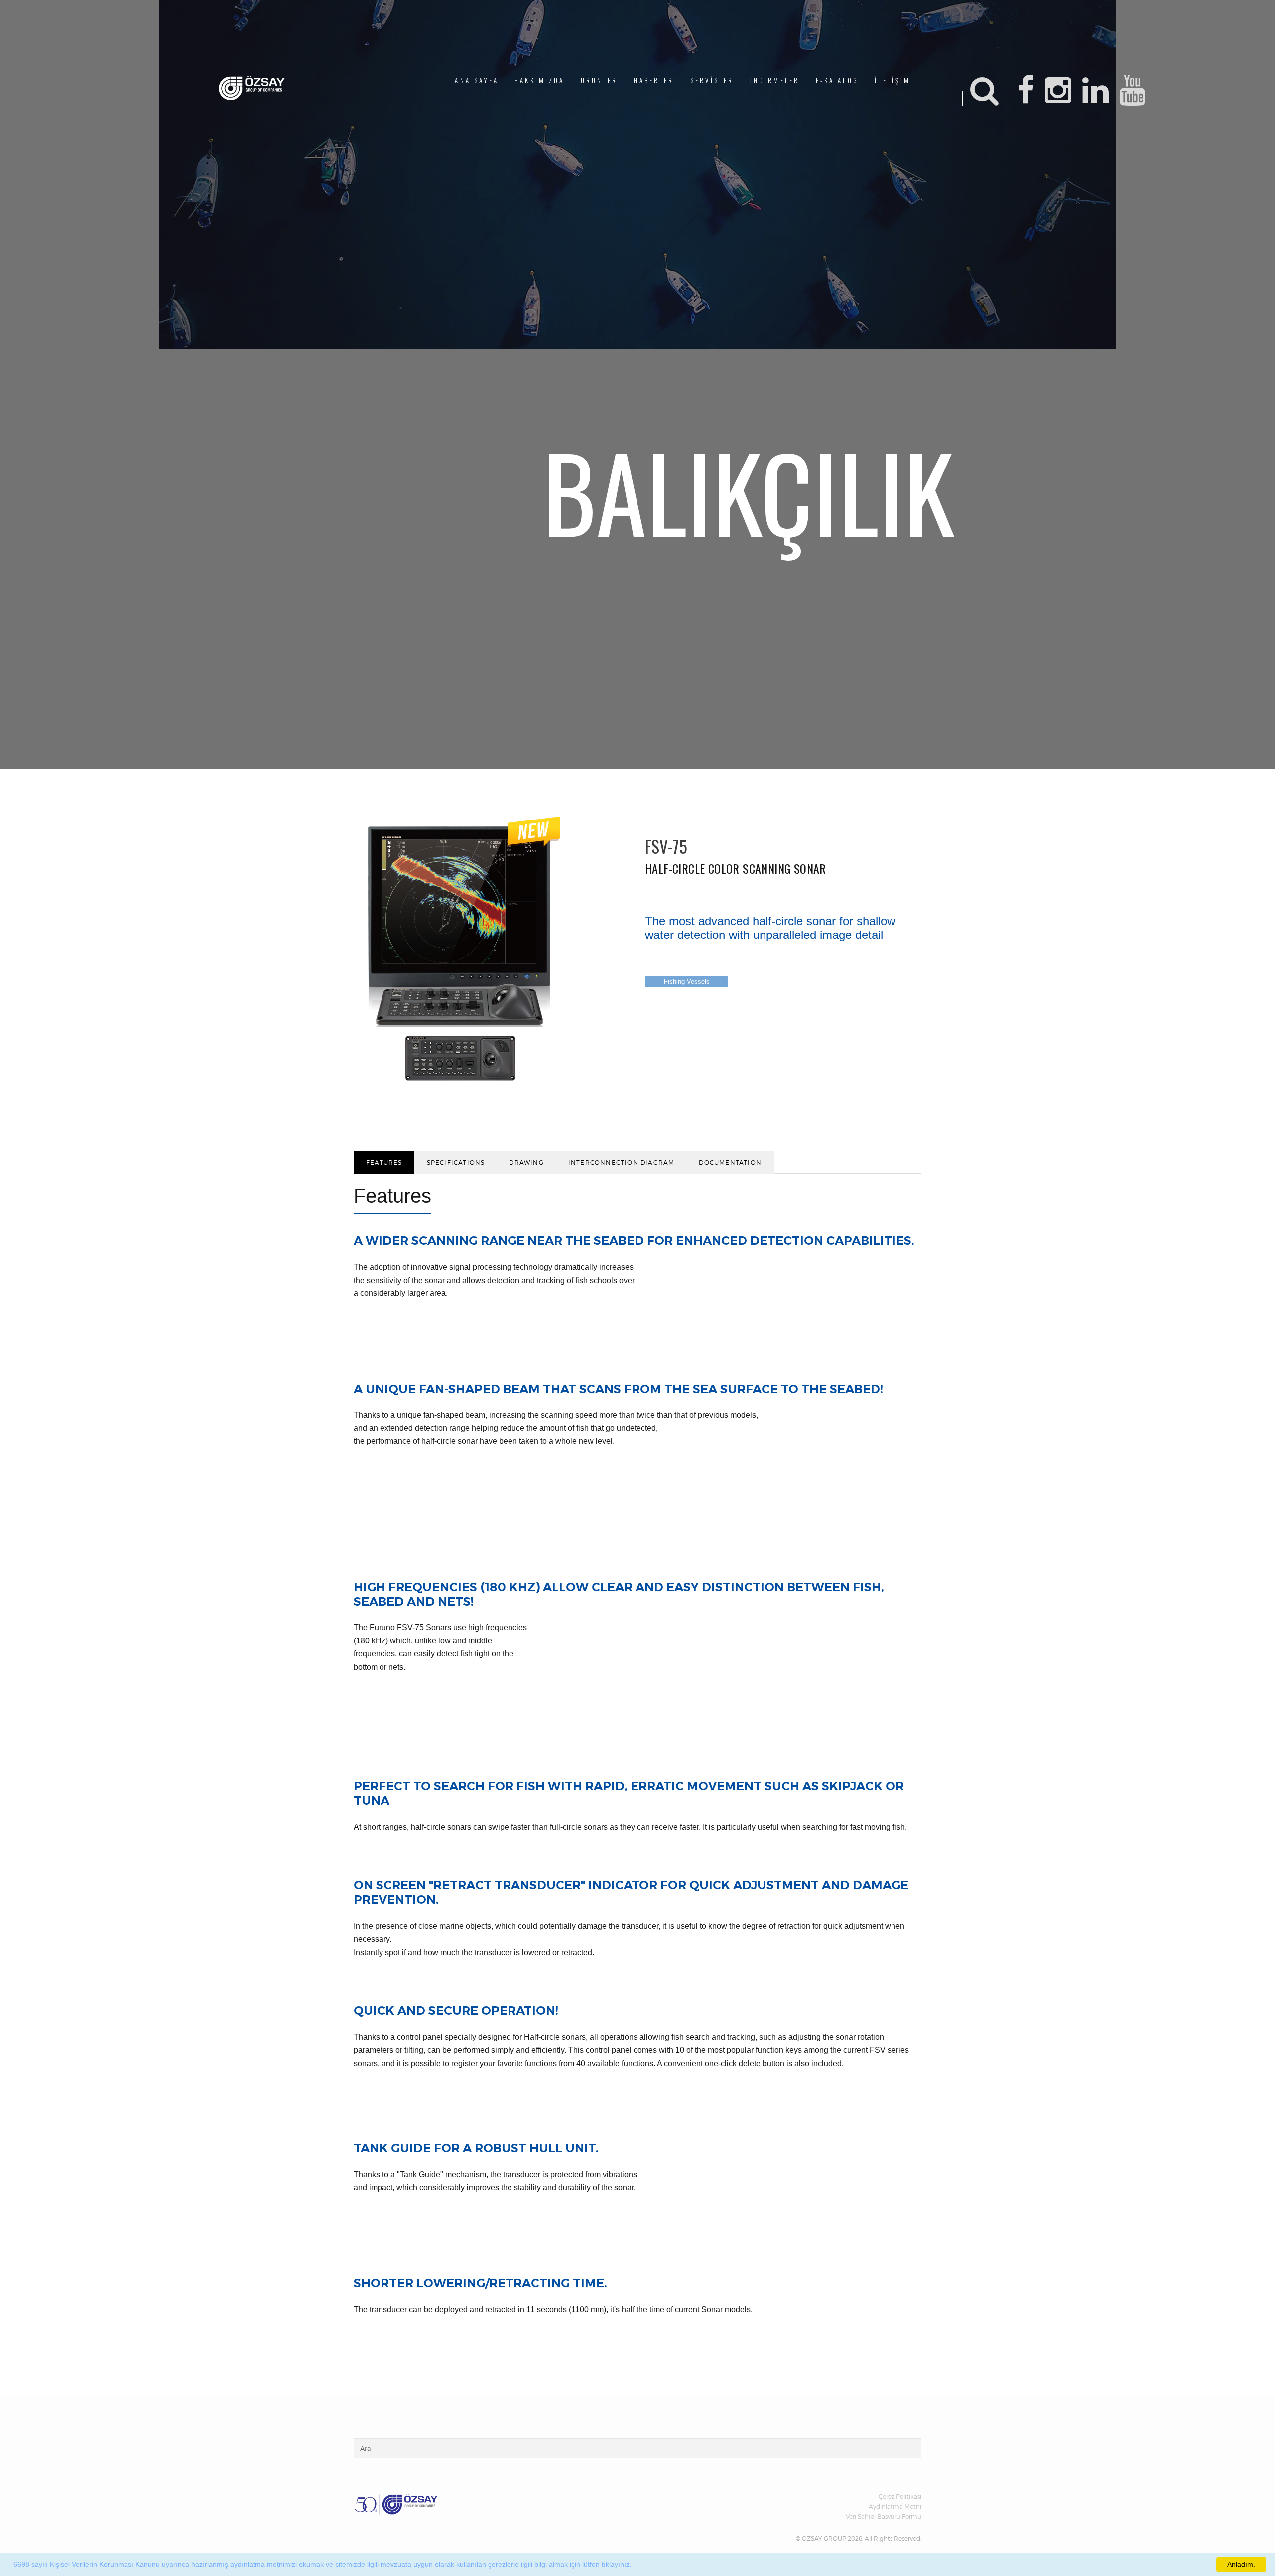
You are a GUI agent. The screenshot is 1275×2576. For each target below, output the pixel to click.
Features (384, 1162)
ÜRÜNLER (599, 80)
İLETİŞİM (892, 80)
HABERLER (654, 80)
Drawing (526, 1162)
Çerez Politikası (900, 2496)
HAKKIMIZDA (539, 80)
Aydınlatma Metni (895, 2506)
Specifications (456, 1162)
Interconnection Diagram (622, 1162)
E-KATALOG (837, 80)
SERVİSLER (712, 80)
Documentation (730, 1162)
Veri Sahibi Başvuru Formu (884, 2516)
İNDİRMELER (775, 80)
